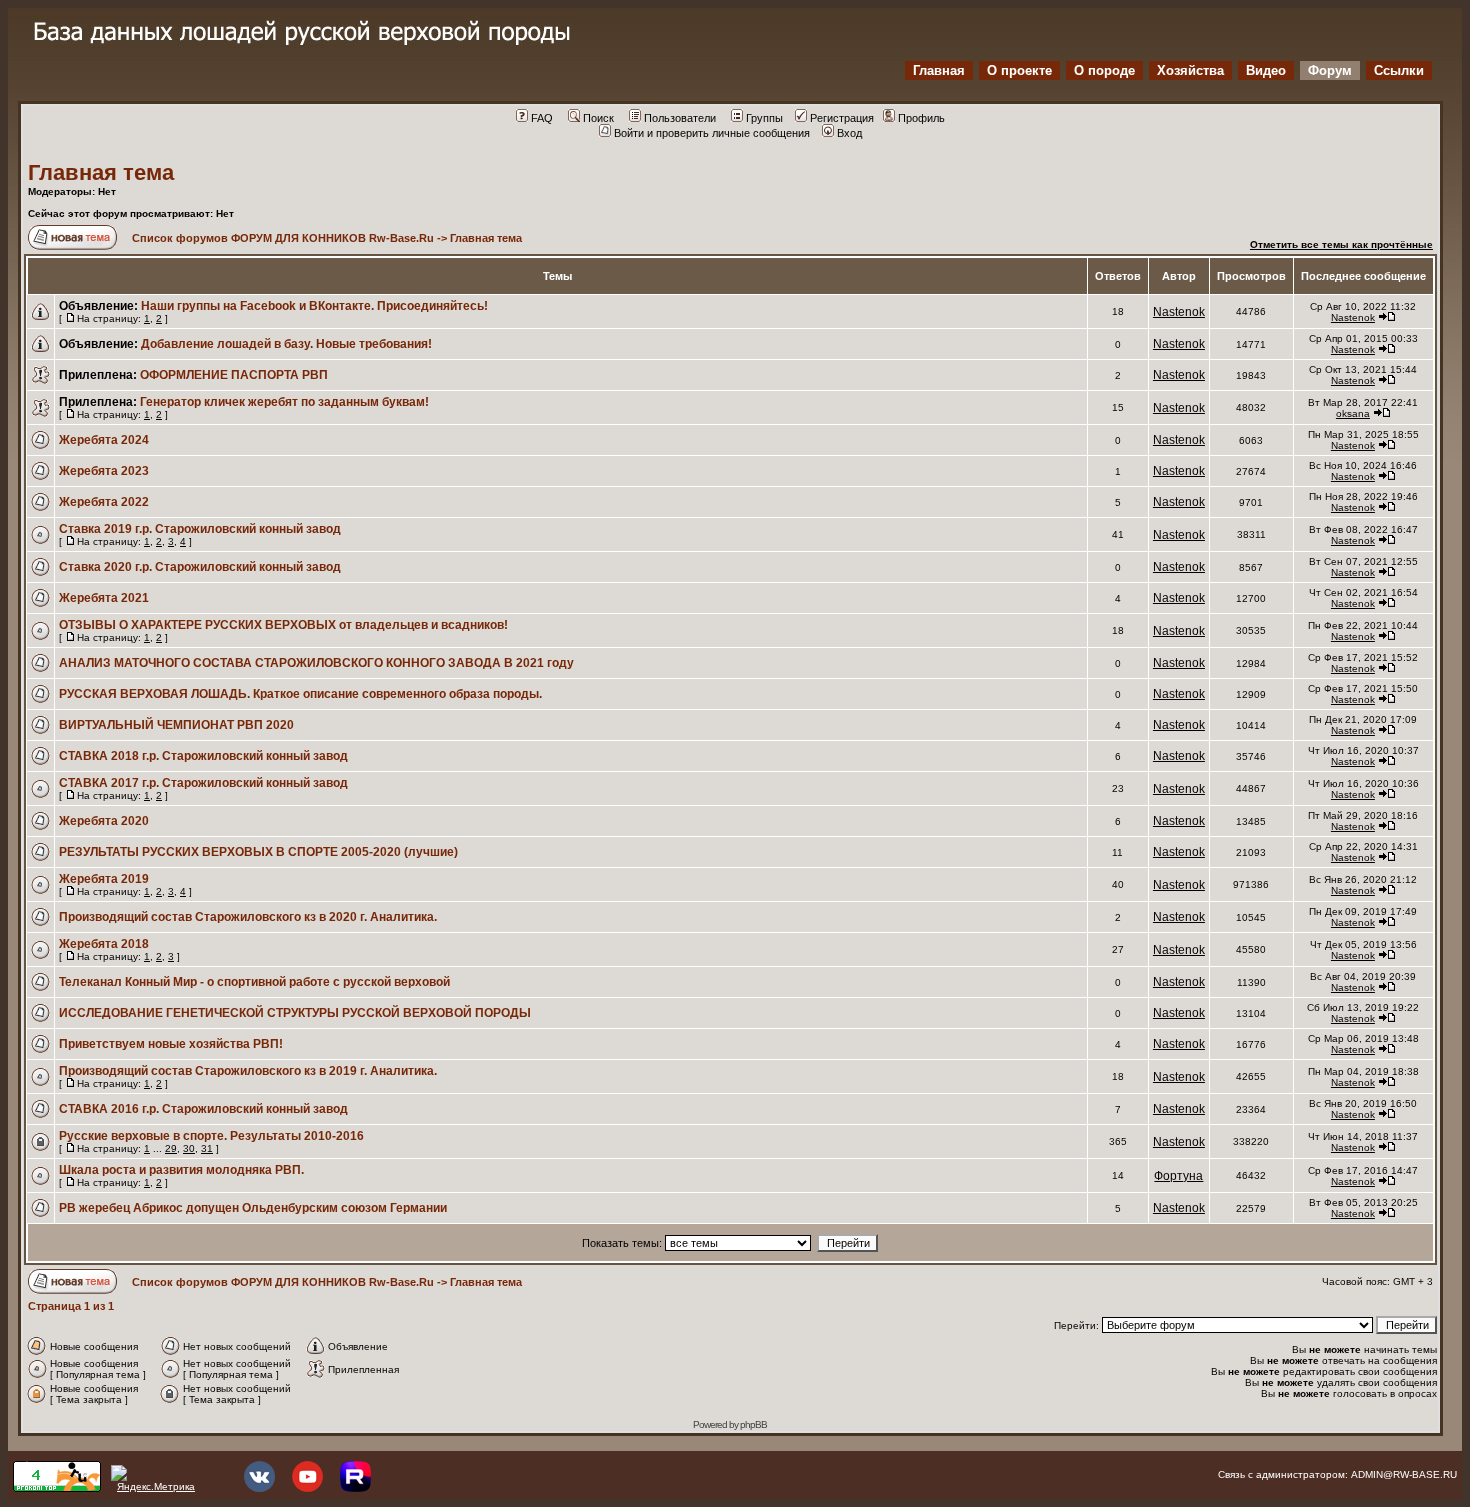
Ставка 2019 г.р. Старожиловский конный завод (200, 529)
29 (171, 1148)
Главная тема (101, 172)
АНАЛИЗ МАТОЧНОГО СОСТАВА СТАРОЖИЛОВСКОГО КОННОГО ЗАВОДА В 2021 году (316, 663)
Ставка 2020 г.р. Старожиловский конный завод (200, 567)
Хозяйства (1190, 70)
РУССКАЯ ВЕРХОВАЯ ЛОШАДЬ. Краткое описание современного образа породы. (300, 694)
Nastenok (1179, 312)
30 (189, 1148)
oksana (1353, 413)
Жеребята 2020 (104, 821)
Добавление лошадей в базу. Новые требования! (286, 344)
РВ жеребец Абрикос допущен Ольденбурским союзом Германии (253, 1208)
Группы (764, 118)
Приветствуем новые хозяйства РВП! (171, 1044)
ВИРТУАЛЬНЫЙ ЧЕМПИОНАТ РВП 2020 (176, 725)
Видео (1266, 70)
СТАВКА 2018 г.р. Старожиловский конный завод (203, 756)
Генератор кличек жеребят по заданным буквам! (284, 402)
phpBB (753, 1424)
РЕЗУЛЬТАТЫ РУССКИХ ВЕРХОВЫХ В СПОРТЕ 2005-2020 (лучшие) (258, 852)
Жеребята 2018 (104, 944)
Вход (849, 133)
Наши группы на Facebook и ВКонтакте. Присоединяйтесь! (314, 306)
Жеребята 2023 (104, 471)
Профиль (921, 118)
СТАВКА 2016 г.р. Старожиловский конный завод (203, 1109)
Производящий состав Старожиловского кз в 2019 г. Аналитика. (248, 1071)
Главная (939, 70)
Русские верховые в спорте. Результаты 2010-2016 (211, 1136)
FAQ (542, 118)
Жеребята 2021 (104, 598)
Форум (1330, 70)
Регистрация (842, 118)
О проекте (1019, 70)
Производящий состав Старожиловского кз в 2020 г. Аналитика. (248, 917)
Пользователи (680, 118)
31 (207, 1148)
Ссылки (1399, 70)
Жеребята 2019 (104, 879)
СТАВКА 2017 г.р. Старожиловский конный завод (203, 783)
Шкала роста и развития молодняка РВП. (181, 1170)
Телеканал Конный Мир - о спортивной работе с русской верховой (254, 982)
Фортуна (1178, 1176)
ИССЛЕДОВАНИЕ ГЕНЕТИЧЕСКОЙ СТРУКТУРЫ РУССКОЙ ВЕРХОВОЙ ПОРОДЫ (295, 1013)
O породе (1104, 70)
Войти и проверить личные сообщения (712, 133)
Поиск (598, 118)
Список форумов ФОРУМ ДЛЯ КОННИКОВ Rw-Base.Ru (283, 238)
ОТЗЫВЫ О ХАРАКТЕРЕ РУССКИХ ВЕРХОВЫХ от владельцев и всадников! (283, 625)
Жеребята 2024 (104, 440)
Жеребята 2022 (104, 502)
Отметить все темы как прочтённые (1341, 244)
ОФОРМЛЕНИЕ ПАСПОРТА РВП (234, 375)
